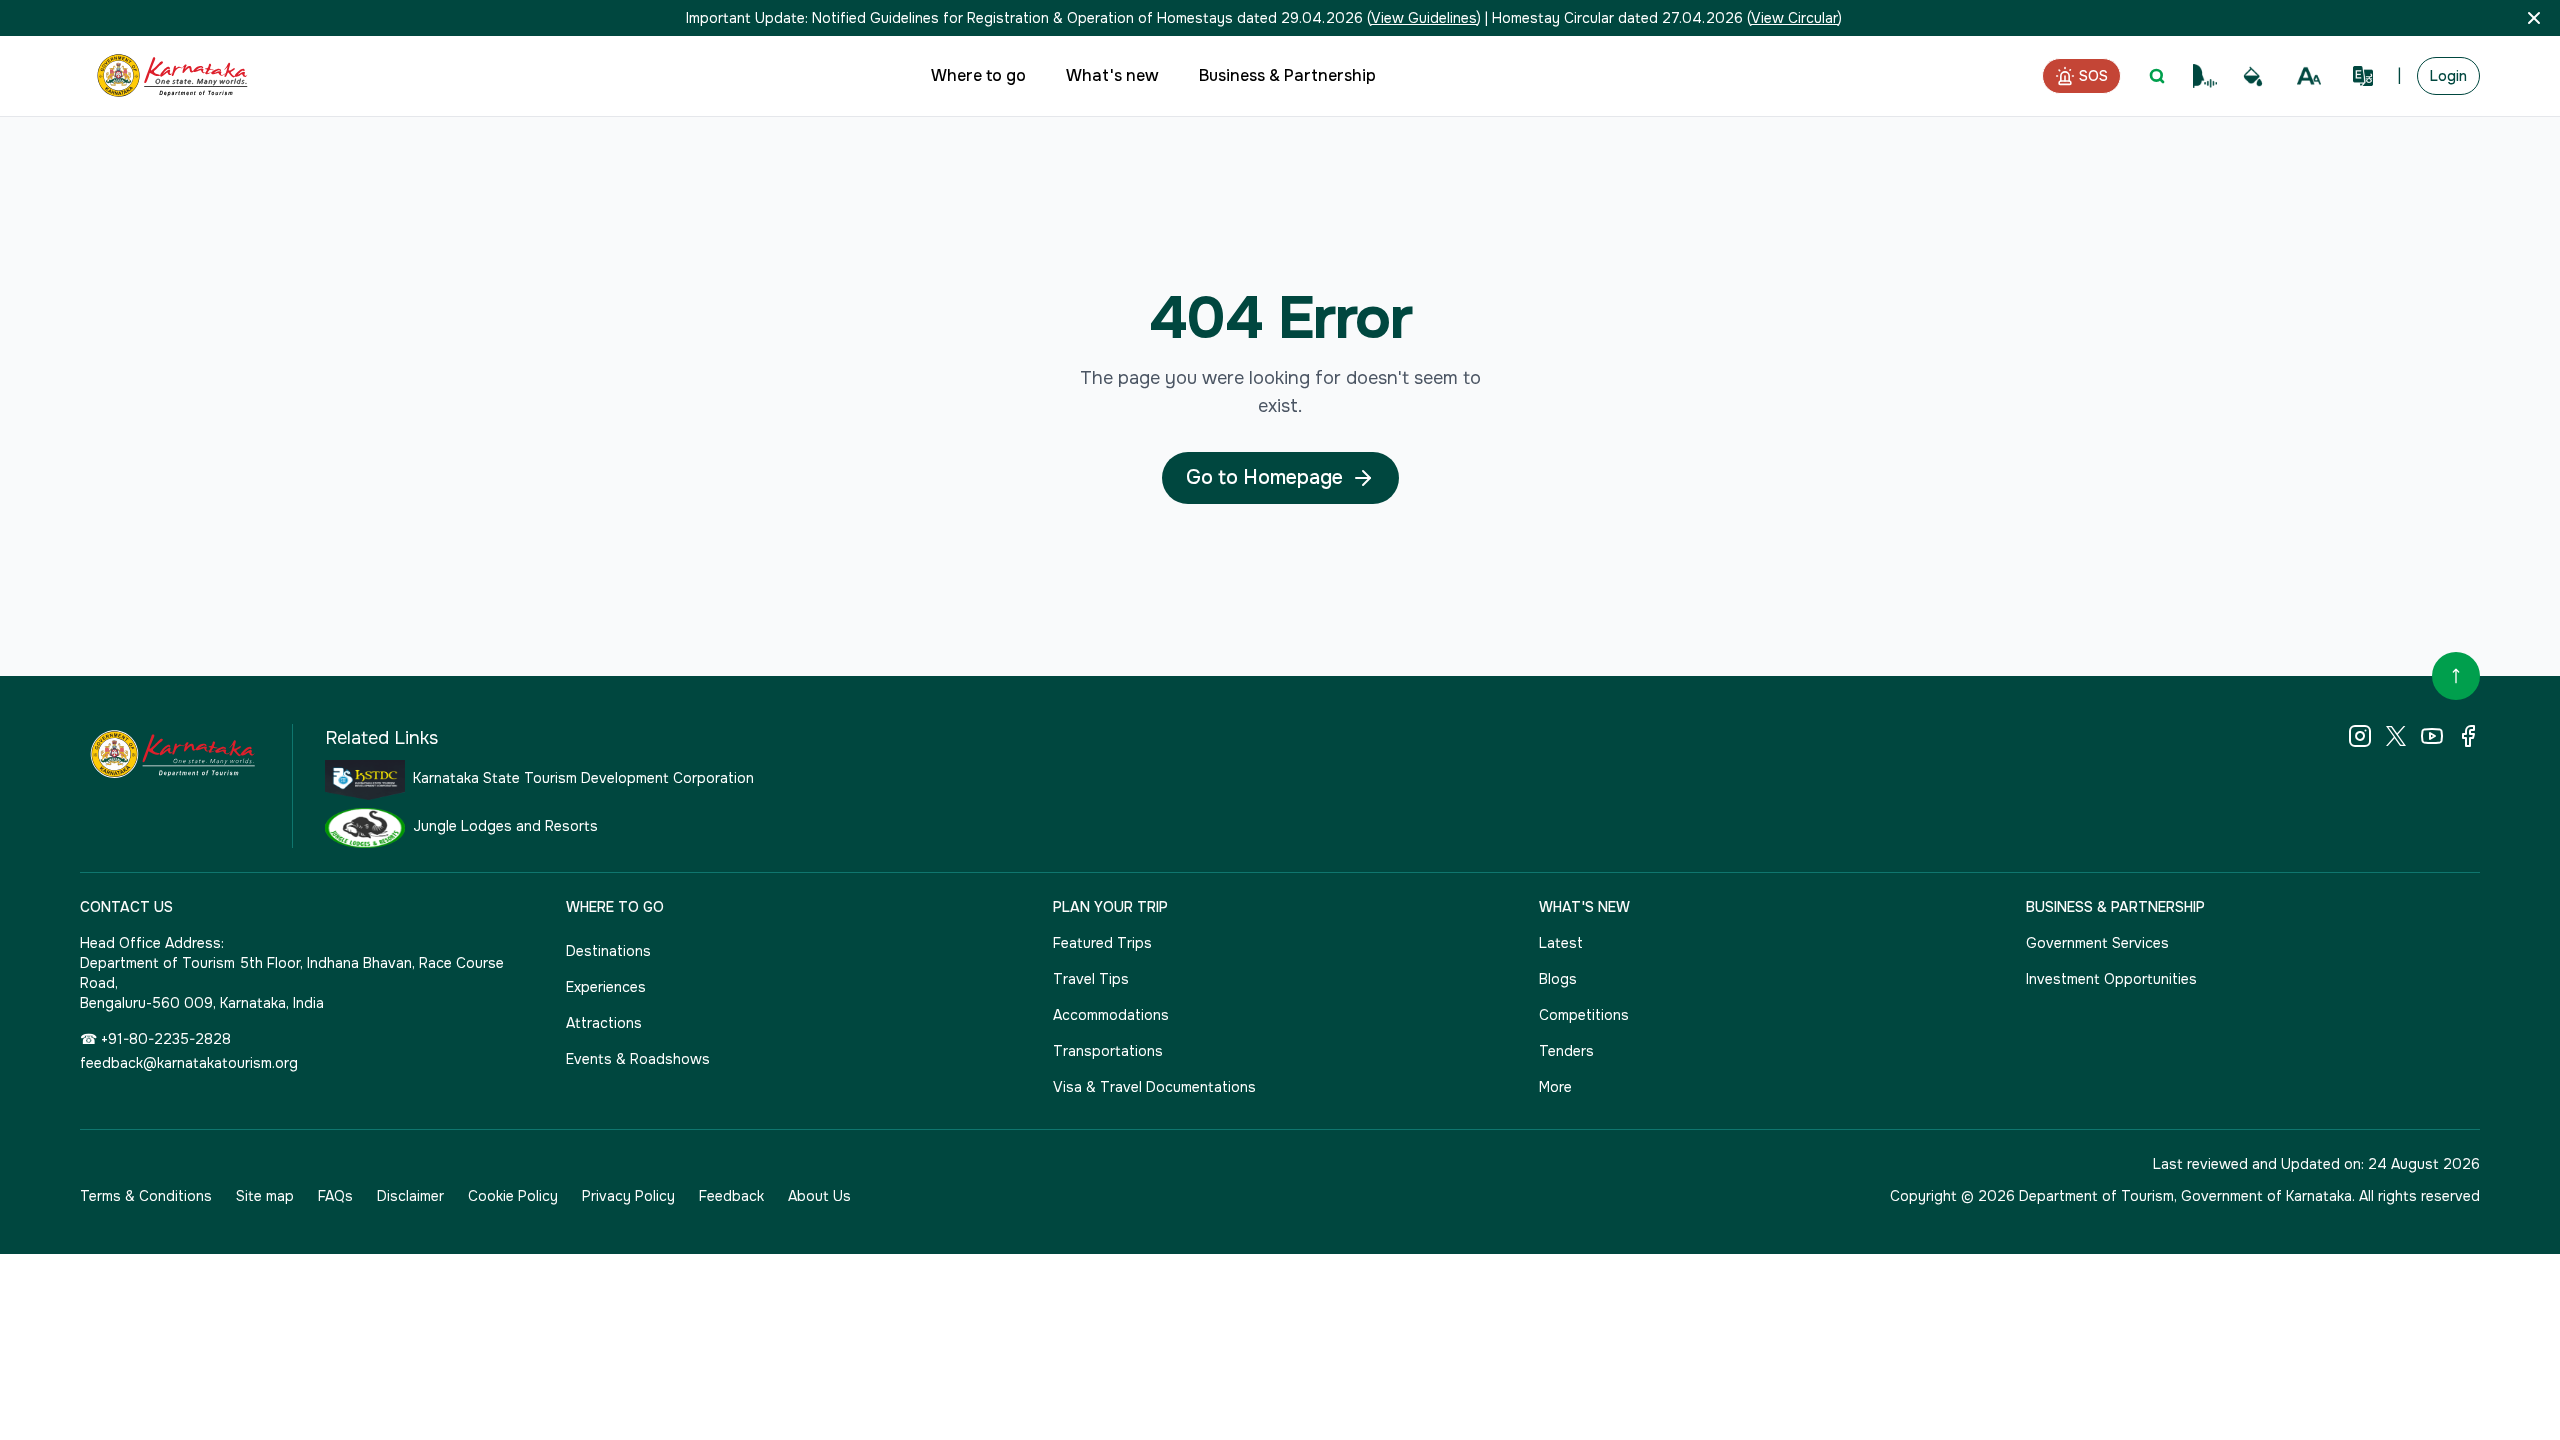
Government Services (2097, 943)
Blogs (1558, 979)
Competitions (1584, 1015)
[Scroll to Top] (2456, 676)
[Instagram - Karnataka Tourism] (2360, 736)
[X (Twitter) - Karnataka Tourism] (2396, 736)
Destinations (608, 951)
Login (2448, 76)
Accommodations (1111, 1015)
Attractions (604, 1023)
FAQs (335, 1196)
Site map (265, 1196)
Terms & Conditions (146, 1196)
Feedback (731, 1196)
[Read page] (2205, 76)
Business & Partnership (1287, 75)
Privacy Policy (628, 1196)
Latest (1561, 943)
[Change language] (2363, 76)
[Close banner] (2534, 18)
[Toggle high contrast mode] (2253, 76)
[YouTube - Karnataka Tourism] (2432, 736)
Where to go (978, 75)
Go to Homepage (1264, 477)
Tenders (1566, 1051)
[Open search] (2157, 76)
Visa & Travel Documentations (1154, 1087)
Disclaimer (410, 1196)
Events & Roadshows (638, 1059)
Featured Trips (1102, 943)
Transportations (1108, 1051)
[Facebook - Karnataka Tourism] (2468, 736)
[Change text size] (2309, 76)
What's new (1112, 75)
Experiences (606, 987)
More (1555, 1087)
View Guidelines (1424, 18)
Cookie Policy (513, 1196)
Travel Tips (1091, 979)
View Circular (1794, 18)
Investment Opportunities (2111, 979)
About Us (819, 1196)
